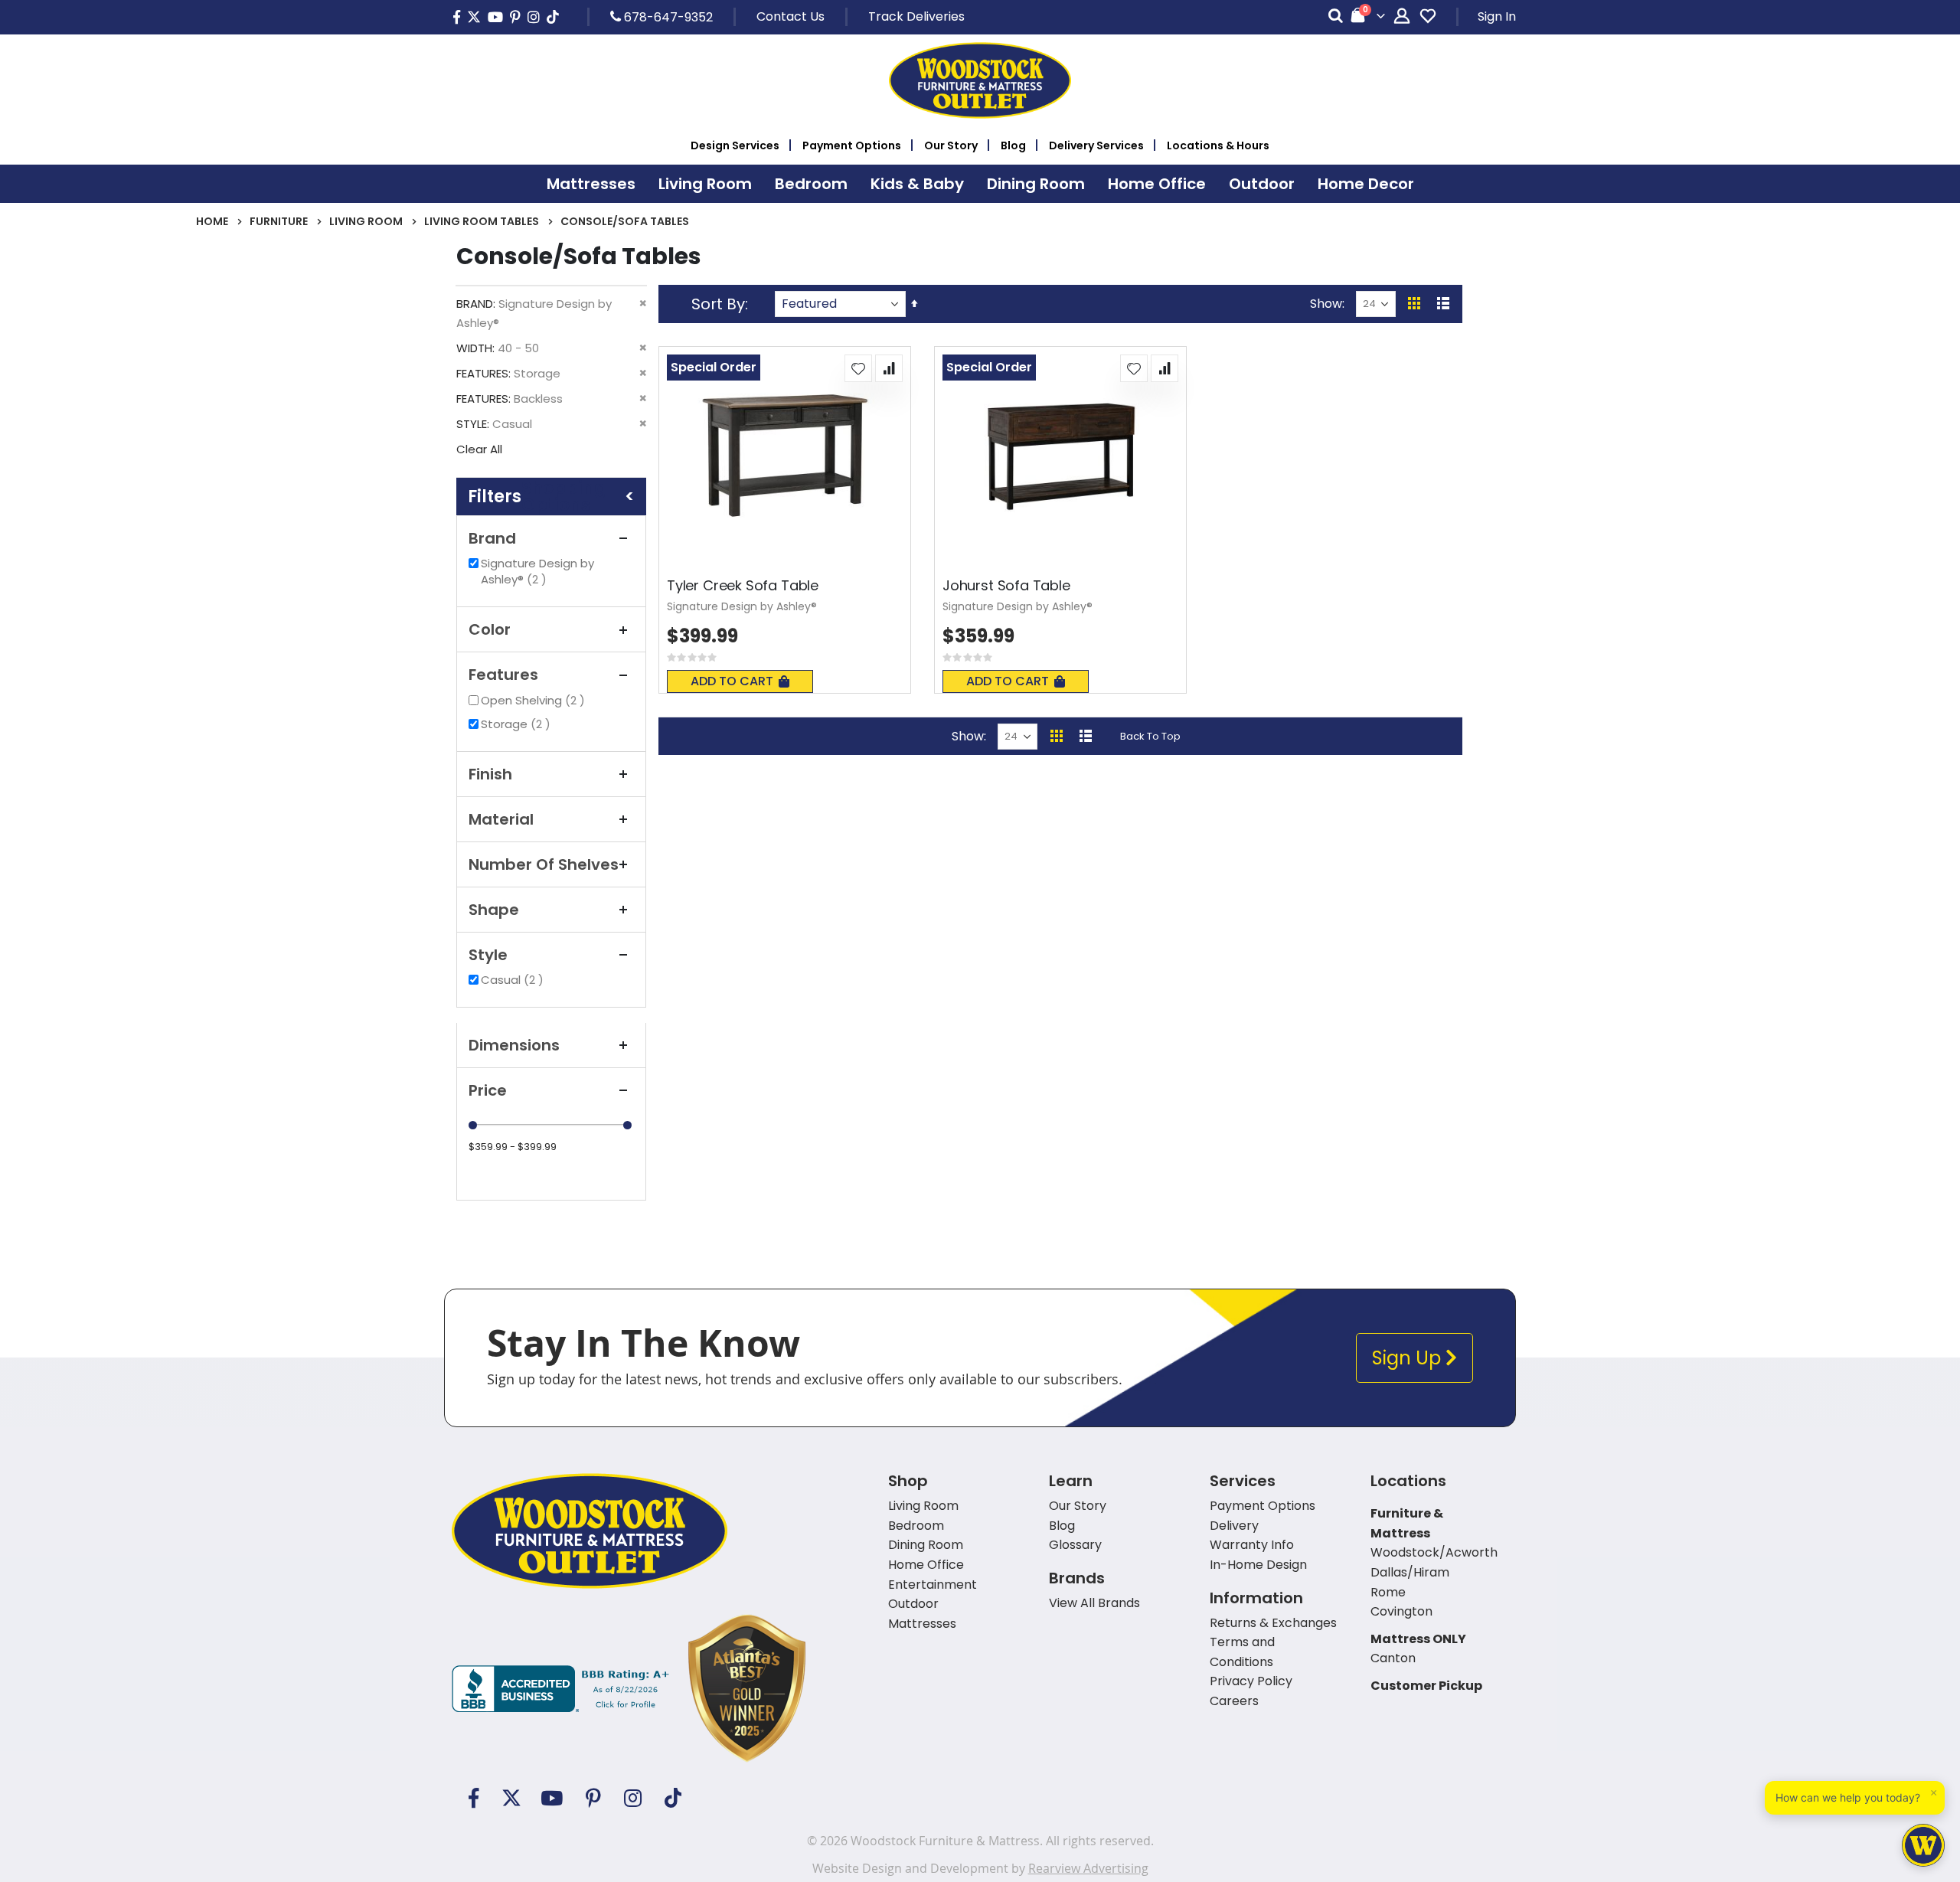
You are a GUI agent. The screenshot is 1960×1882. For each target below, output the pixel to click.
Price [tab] (488, 1090)
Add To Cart (732, 681)
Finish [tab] (490, 774)
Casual (514, 980)
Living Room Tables (482, 221)
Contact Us (791, 16)
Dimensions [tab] (514, 1045)
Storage (518, 724)
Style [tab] (488, 955)
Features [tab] (503, 675)
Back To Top (1150, 736)
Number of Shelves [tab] (544, 864)
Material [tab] (501, 819)
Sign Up (1409, 1358)
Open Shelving (535, 700)
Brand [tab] (492, 538)
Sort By (718, 304)
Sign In (1497, 16)
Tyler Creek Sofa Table (743, 586)
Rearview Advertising (1088, 1868)
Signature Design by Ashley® (537, 571)
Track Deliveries (916, 16)
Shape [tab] (494, 910)
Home (212, 221)
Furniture (279, 221)
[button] (858, 368)
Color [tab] (490, 629)
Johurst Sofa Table (1006, 586)
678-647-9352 (667, 17)
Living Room (366, 221)
